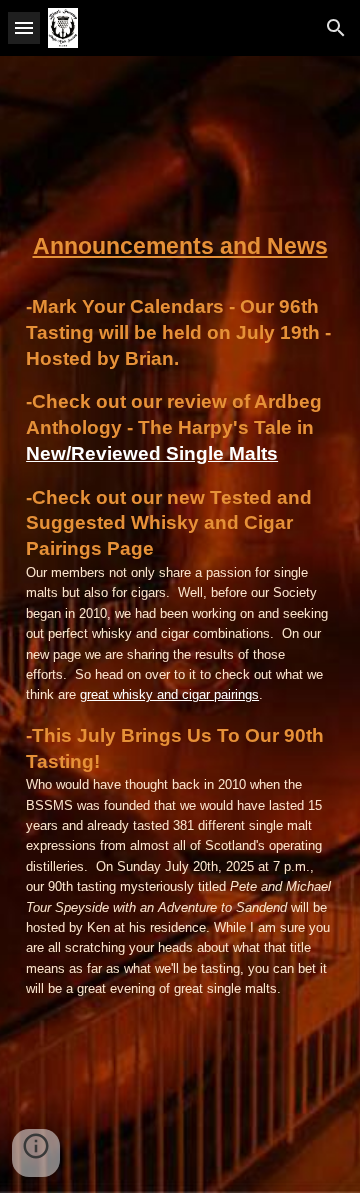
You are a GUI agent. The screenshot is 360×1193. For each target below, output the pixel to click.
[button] (24, 27)
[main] (180, 247)
